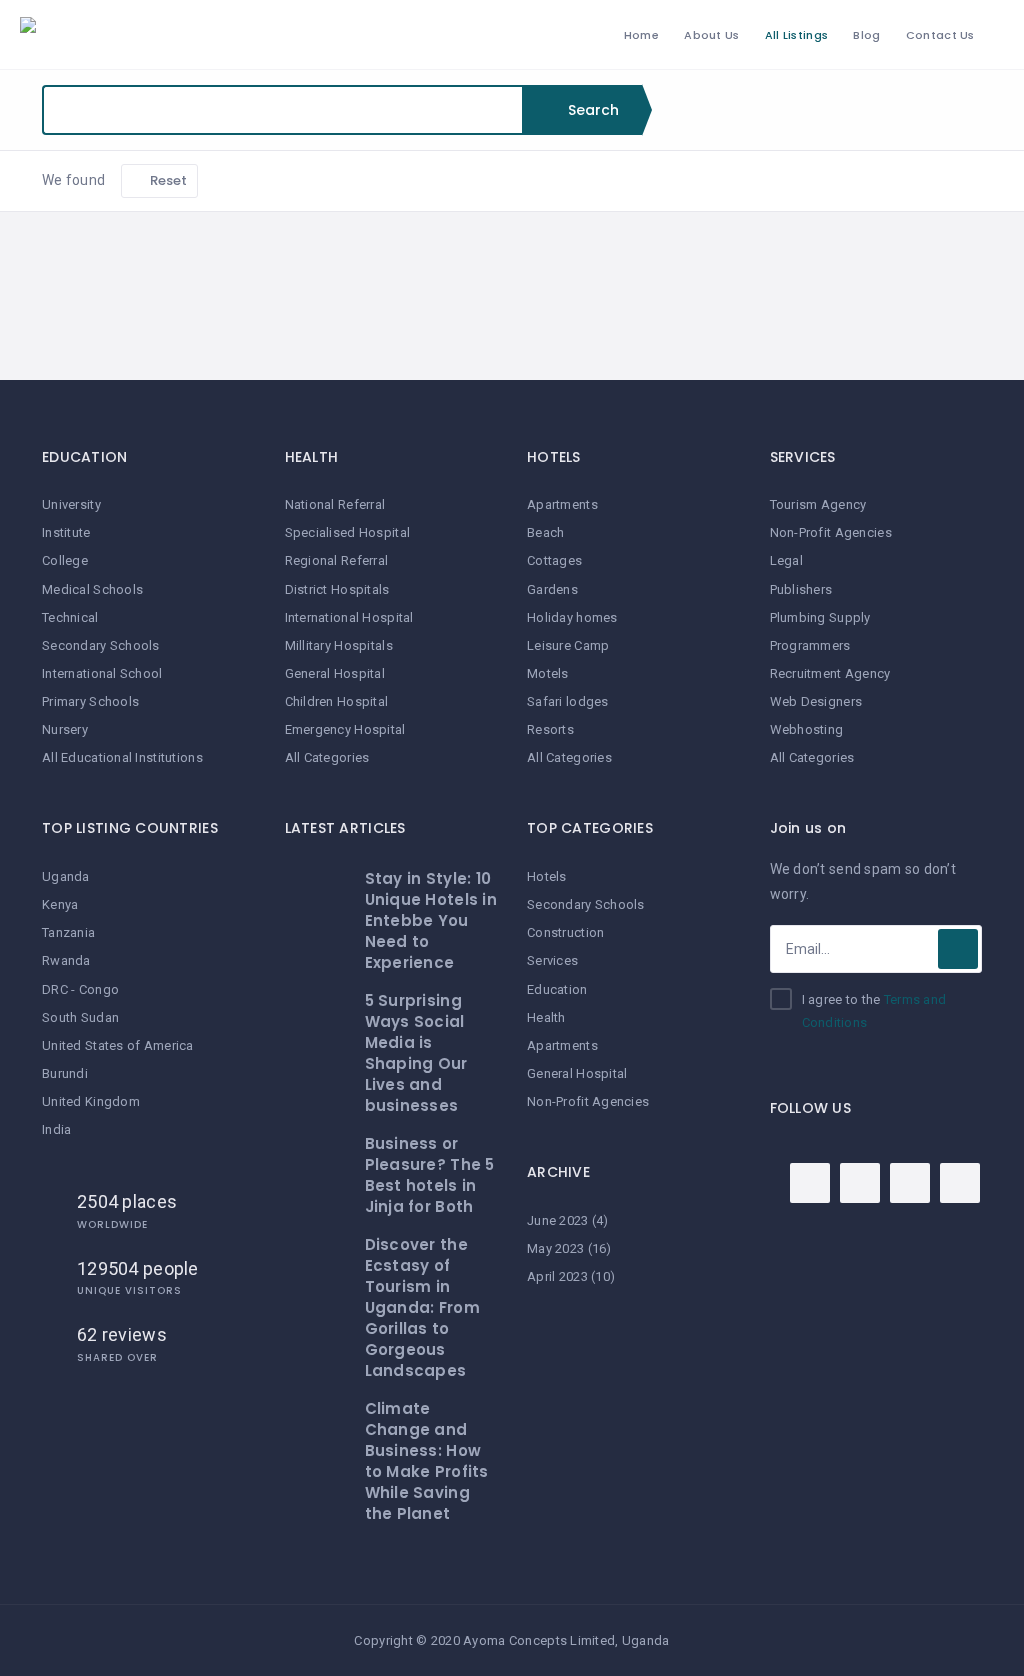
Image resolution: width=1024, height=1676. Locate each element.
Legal (786, 560)
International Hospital (349, 617)
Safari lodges (568, 701)
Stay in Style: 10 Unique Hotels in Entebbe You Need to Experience (431, 920)
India (56, 1129)
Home (641, 35)
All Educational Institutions (122, 757)
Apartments (562, 504)
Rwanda (66, 960)
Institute (66, 532)
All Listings (796, 35)
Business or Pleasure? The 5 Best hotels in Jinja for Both (430, 1175)
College (65, 560)
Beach (545, 532)
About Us (711, 35)
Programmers (810, 645)
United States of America (118, 1045)
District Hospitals (337, 589)
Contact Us (940, 35)
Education (557, 989)
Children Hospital (337, 701)
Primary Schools (90, 701)
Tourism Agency (818, 504)
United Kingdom (91, 1101)
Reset (167, 180)
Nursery (65, 729)
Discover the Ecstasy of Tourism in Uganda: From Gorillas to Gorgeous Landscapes (422, 1307)
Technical (70, 617)
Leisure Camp (568, 645)
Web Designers (816, 701)
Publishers (801, 589)
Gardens (552, 589)
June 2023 (558, 1220)
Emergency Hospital (345, 729)
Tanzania (68, 932)
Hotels (547, 876)
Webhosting (807, 729)
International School (102, 673)
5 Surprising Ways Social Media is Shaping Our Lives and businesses (416, 1053)
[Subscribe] (958, 949)
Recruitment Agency (830, 673)
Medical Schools (92, 589)
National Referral (335, 504)
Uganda (66, 876)
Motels (548, 673)
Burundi (65, 1073)
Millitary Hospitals (339, 645)
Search (592, 110)
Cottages (554, 560)
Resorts (550, 729)
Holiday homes (572, 617)
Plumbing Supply (820, 617)
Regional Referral (337, 560)
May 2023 (555, 1248)
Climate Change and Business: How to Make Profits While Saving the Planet (427, 1461)
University (71, 504)
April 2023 (557, 1276)
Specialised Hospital (348, 532)
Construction (565, 932)
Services (552, 960)
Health (546, 1017)
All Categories (327, 757)
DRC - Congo (80, 989)
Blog (866, 35)
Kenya (60, 904)
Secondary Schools (101, 645)
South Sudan (80, 1017)
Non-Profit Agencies (588, 1101)
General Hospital (335, 673)
